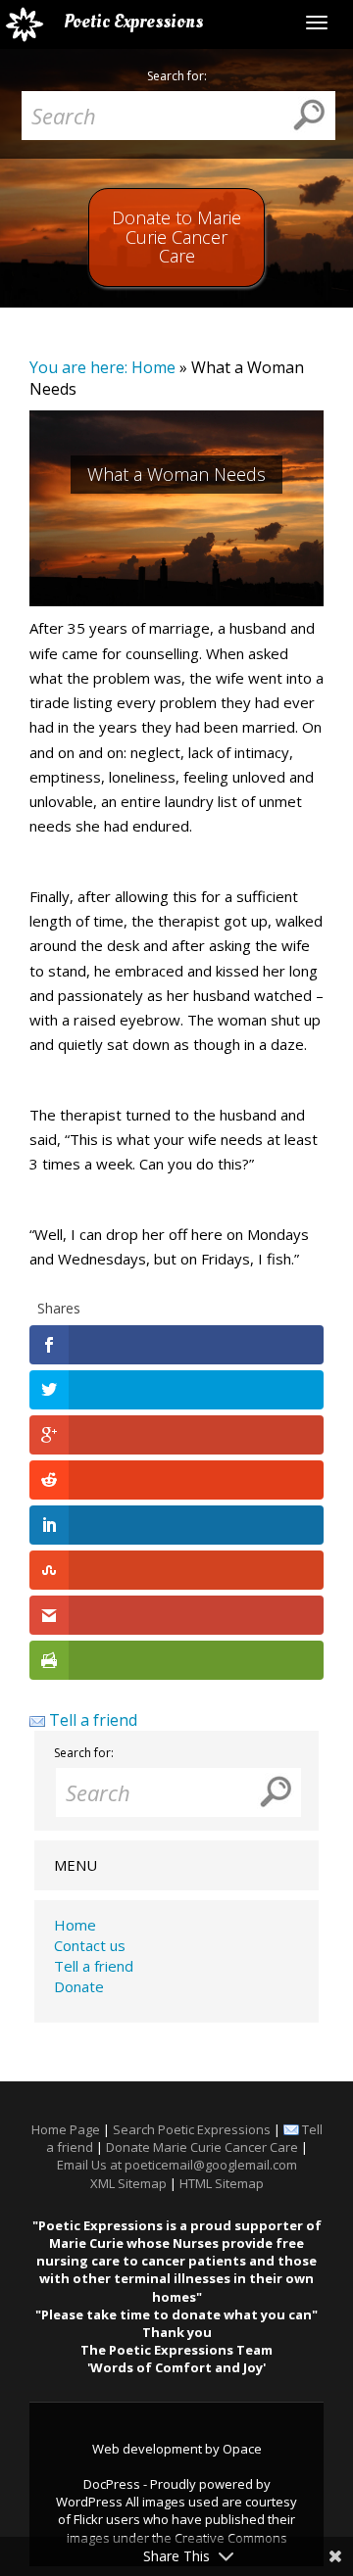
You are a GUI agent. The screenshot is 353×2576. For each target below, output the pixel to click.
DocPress (112, 2484)
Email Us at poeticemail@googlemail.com (177, 2165)
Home (153, 367)
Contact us (90, 1945)
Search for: (177, 76)
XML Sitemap (128, 2183)
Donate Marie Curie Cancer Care (202, 2147)
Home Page (66, 2129)
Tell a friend (93, 1720)
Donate (79, 1986)
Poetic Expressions (133, 22)
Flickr (88, 2519)
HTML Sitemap (222, 2183)
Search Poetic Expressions (192, 2129)
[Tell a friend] (37, 1720)
